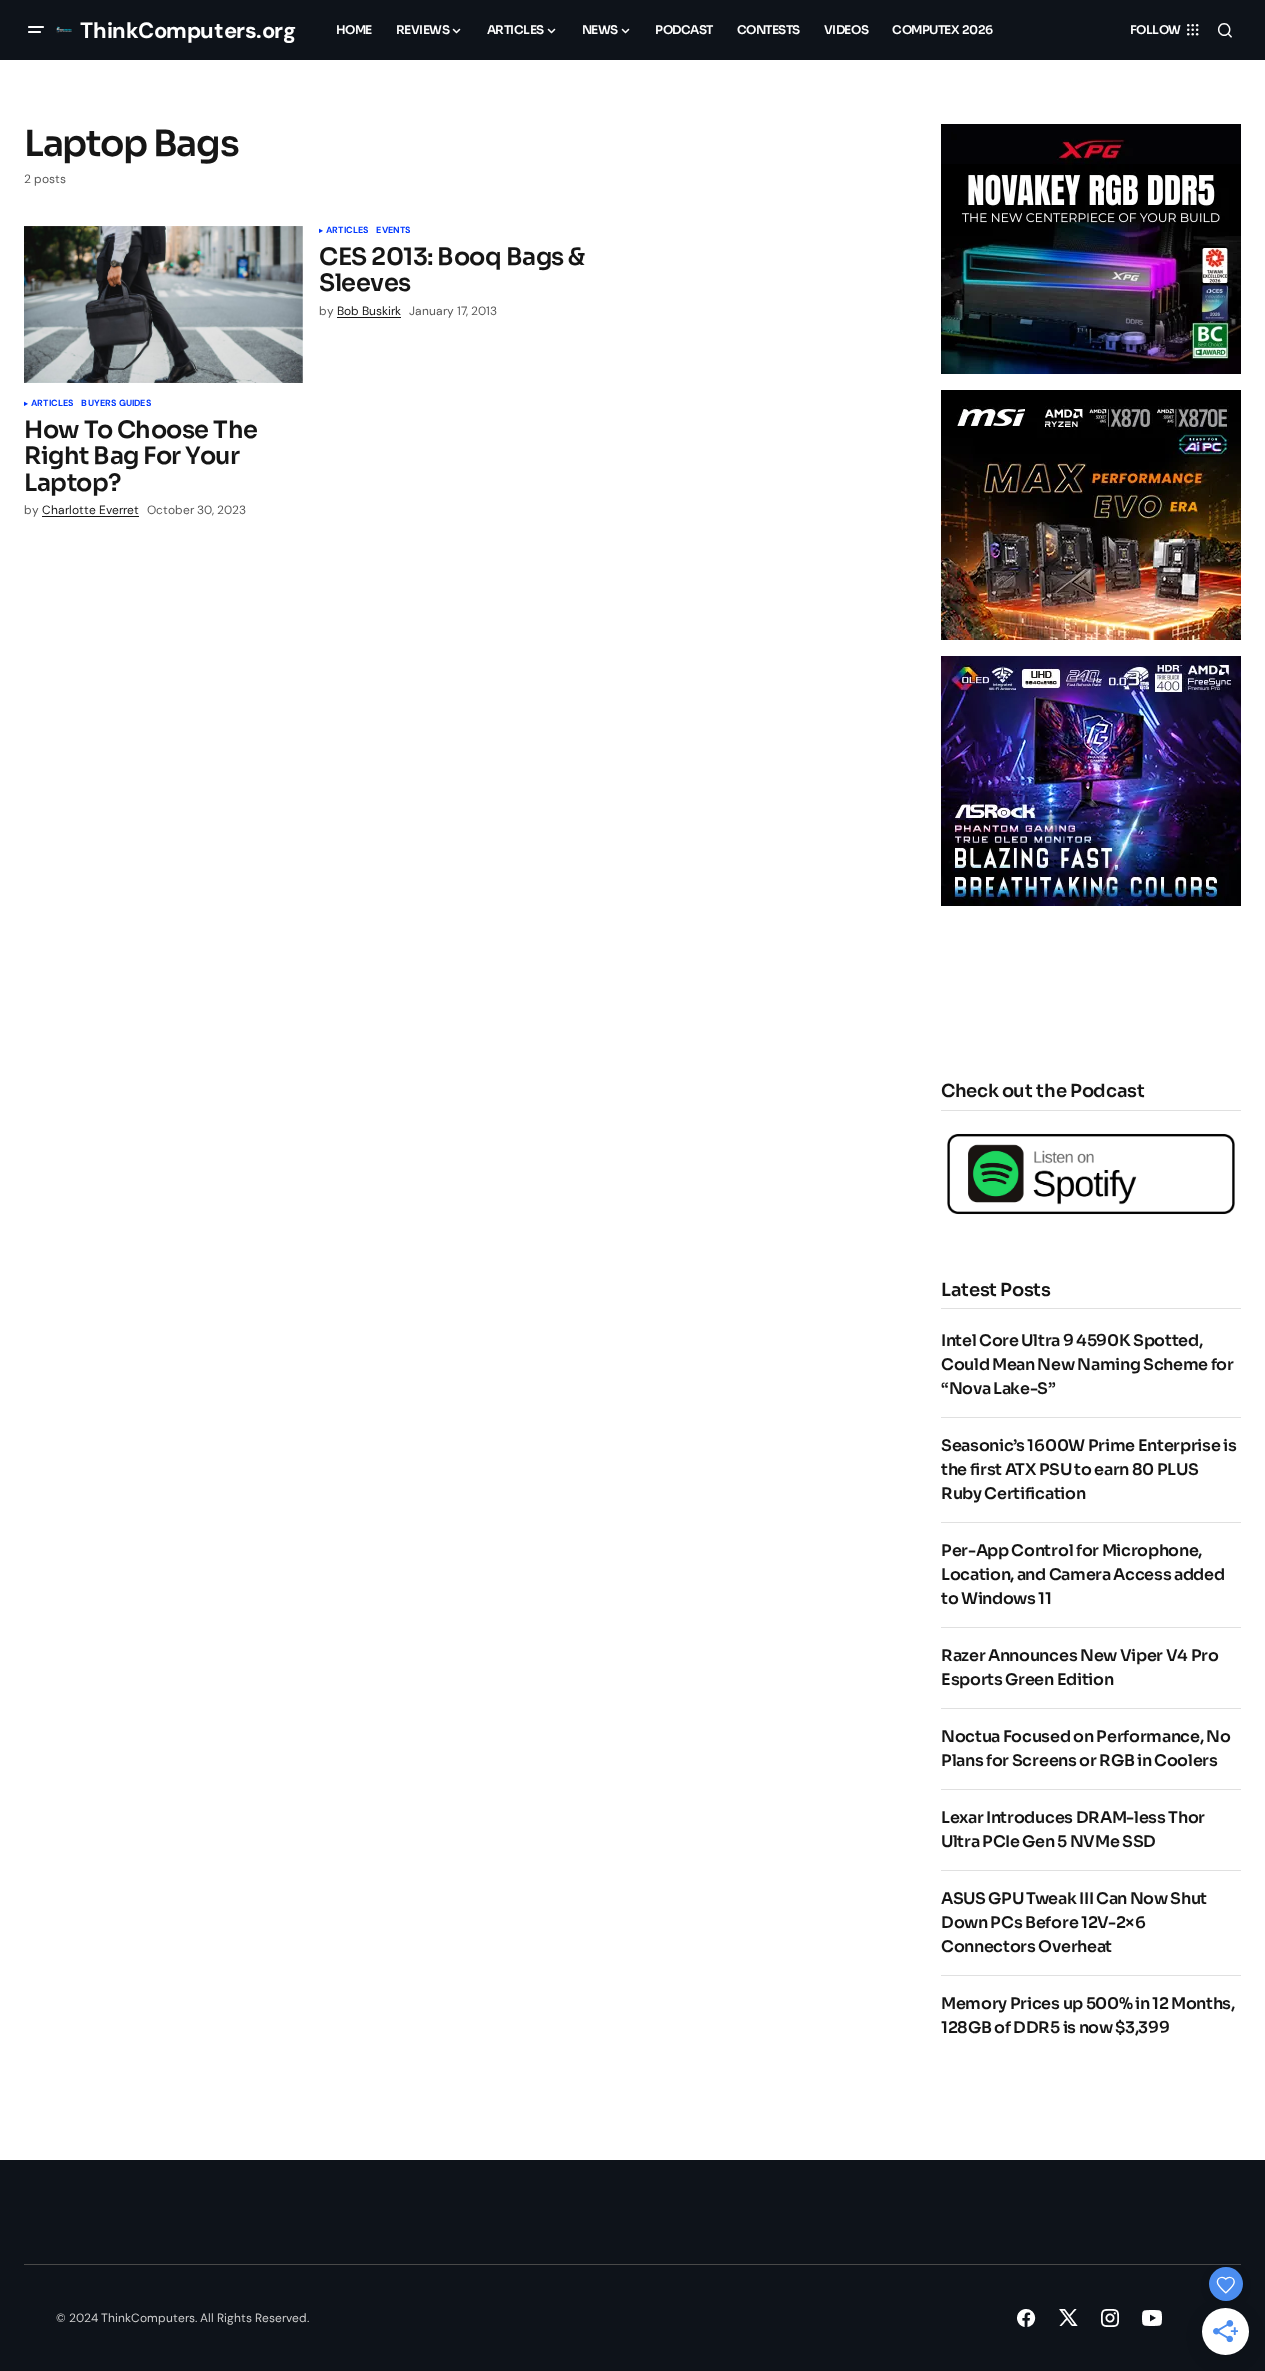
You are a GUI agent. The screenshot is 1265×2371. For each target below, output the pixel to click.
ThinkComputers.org (187, 30)
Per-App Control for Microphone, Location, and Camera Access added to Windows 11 (1082, 1574)
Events (393, 231)
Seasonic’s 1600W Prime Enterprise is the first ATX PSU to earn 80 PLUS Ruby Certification (1088, 1469)
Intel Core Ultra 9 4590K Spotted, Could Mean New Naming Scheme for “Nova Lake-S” (1087, 1364)
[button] (36, 30)
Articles (52, 404)
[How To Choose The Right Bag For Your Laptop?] (163, 304)
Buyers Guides (115, 404)
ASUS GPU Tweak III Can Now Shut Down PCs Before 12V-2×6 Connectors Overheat (1074, 1922)
